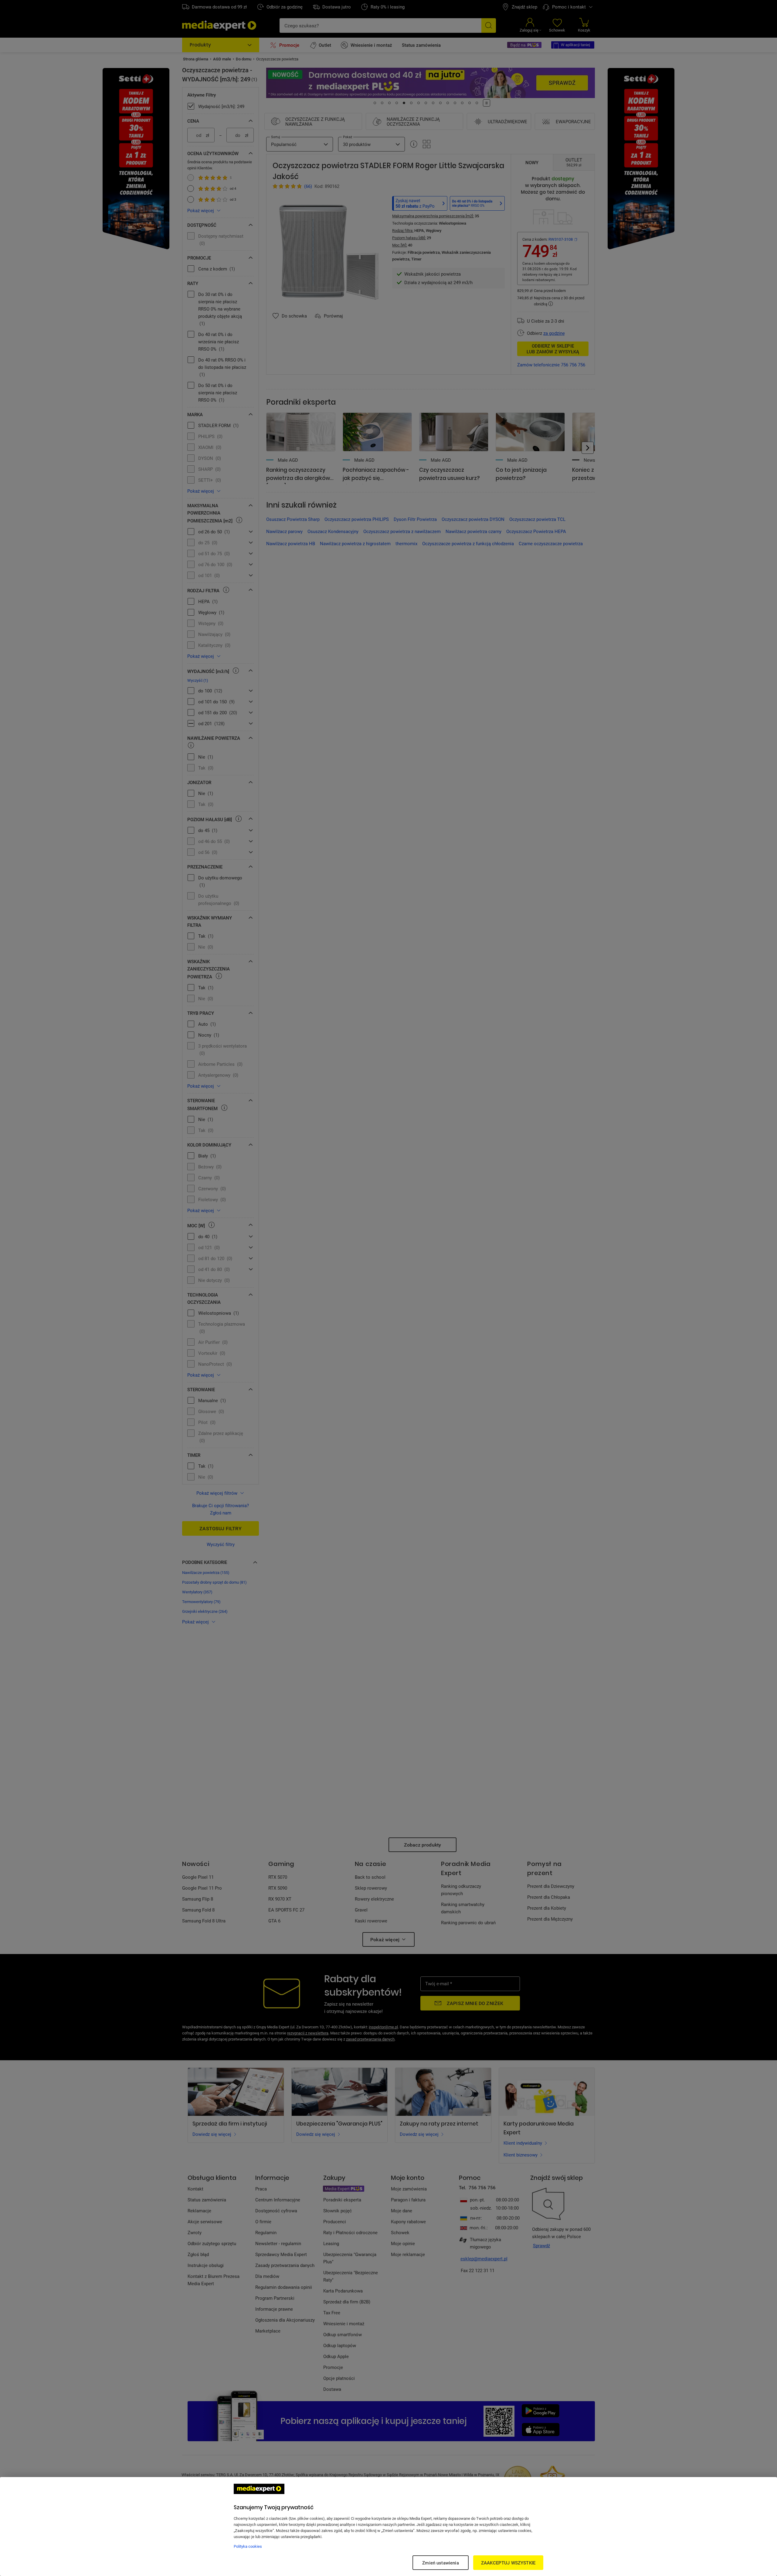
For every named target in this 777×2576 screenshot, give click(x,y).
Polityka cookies (248, 2546)
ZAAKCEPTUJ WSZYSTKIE (508, 2563)
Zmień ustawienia (440, 2563)
